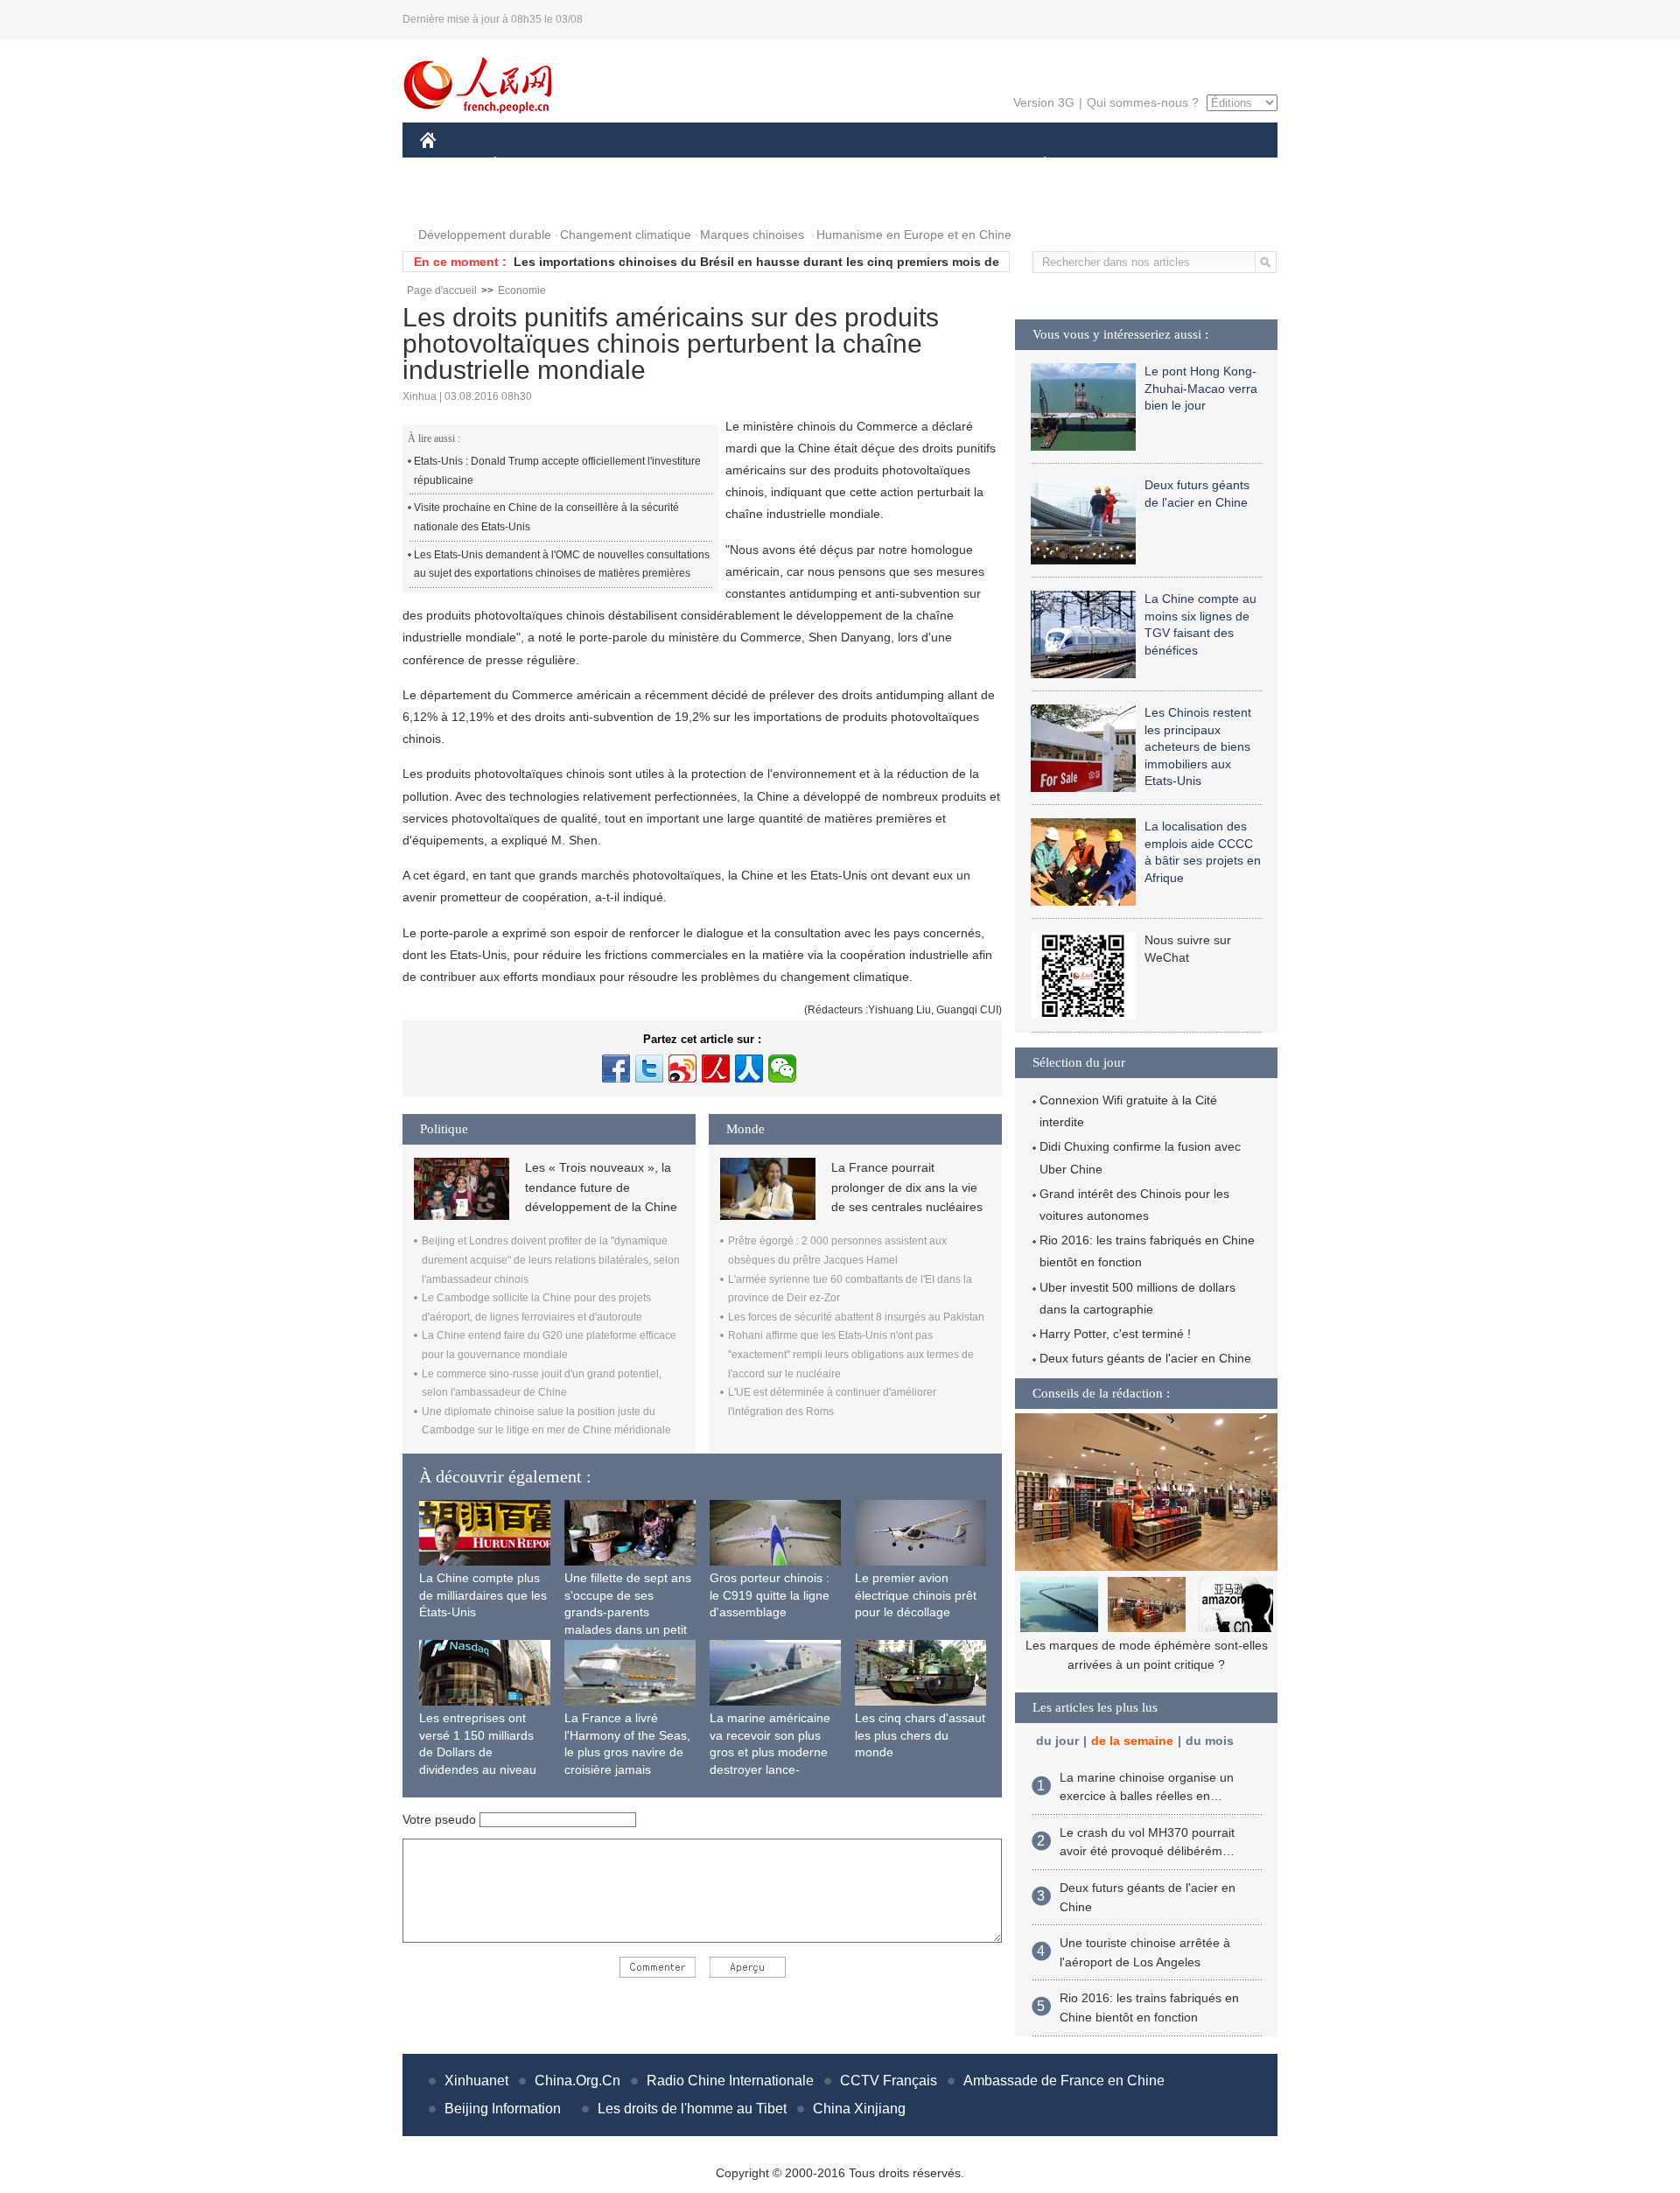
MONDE (609, 165)
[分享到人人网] (749, 1068)
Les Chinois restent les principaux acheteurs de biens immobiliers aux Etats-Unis (1198, 746)
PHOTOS (457, 200)
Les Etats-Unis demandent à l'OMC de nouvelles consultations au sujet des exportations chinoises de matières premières (562, 564)
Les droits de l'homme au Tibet (692, 2109)
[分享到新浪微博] (682, 1068)
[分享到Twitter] (649, 1068)
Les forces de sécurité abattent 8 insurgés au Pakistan (856, 1317)
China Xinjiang (859, 2109)
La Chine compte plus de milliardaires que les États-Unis (483, 1595)
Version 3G (1044, 102)
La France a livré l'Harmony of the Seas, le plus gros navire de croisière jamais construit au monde (627, 1752)
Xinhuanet (476, 2081)
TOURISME (1183, 165)
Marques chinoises (752, 235)
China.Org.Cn (577, 2081)
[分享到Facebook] (616, 1068)
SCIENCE (762, 165)
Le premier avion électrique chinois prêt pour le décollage (916, 1595)
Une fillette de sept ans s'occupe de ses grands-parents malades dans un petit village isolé (628, 1612)
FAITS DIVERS (939, 165)
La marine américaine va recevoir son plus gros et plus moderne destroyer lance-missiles (770, 1752)
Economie (522, 291)
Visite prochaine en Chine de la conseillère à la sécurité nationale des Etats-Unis (546, 517)
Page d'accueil (442, 291)
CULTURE (842, 165)
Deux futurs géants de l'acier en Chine (1145, 1358)
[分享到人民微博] (716, 1068)
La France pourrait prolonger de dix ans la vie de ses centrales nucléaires (907, 1187)
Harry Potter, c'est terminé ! (1115, 1334)
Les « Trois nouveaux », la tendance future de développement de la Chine (601, 1187)
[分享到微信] (782, 1068)
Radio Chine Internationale (730, 2081)
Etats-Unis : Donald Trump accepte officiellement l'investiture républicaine (557, 471)
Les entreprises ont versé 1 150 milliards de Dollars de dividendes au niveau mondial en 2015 (478, 1752)
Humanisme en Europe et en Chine (914, 235)
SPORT (1107, 165)
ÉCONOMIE (528, 165)
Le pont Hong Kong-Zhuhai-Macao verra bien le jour (1201, 388)
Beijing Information (503, 2109)
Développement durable (485, 235)
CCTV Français (889, 2081)
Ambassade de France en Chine (1064, 2081)
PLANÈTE (1036, 165)
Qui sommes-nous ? (1143, 102)
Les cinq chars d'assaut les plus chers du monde (920, 1735)
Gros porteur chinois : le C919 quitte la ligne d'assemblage (770, 1595)
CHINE (451, 165)
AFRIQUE (684, 165)
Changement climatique (626, 235)
